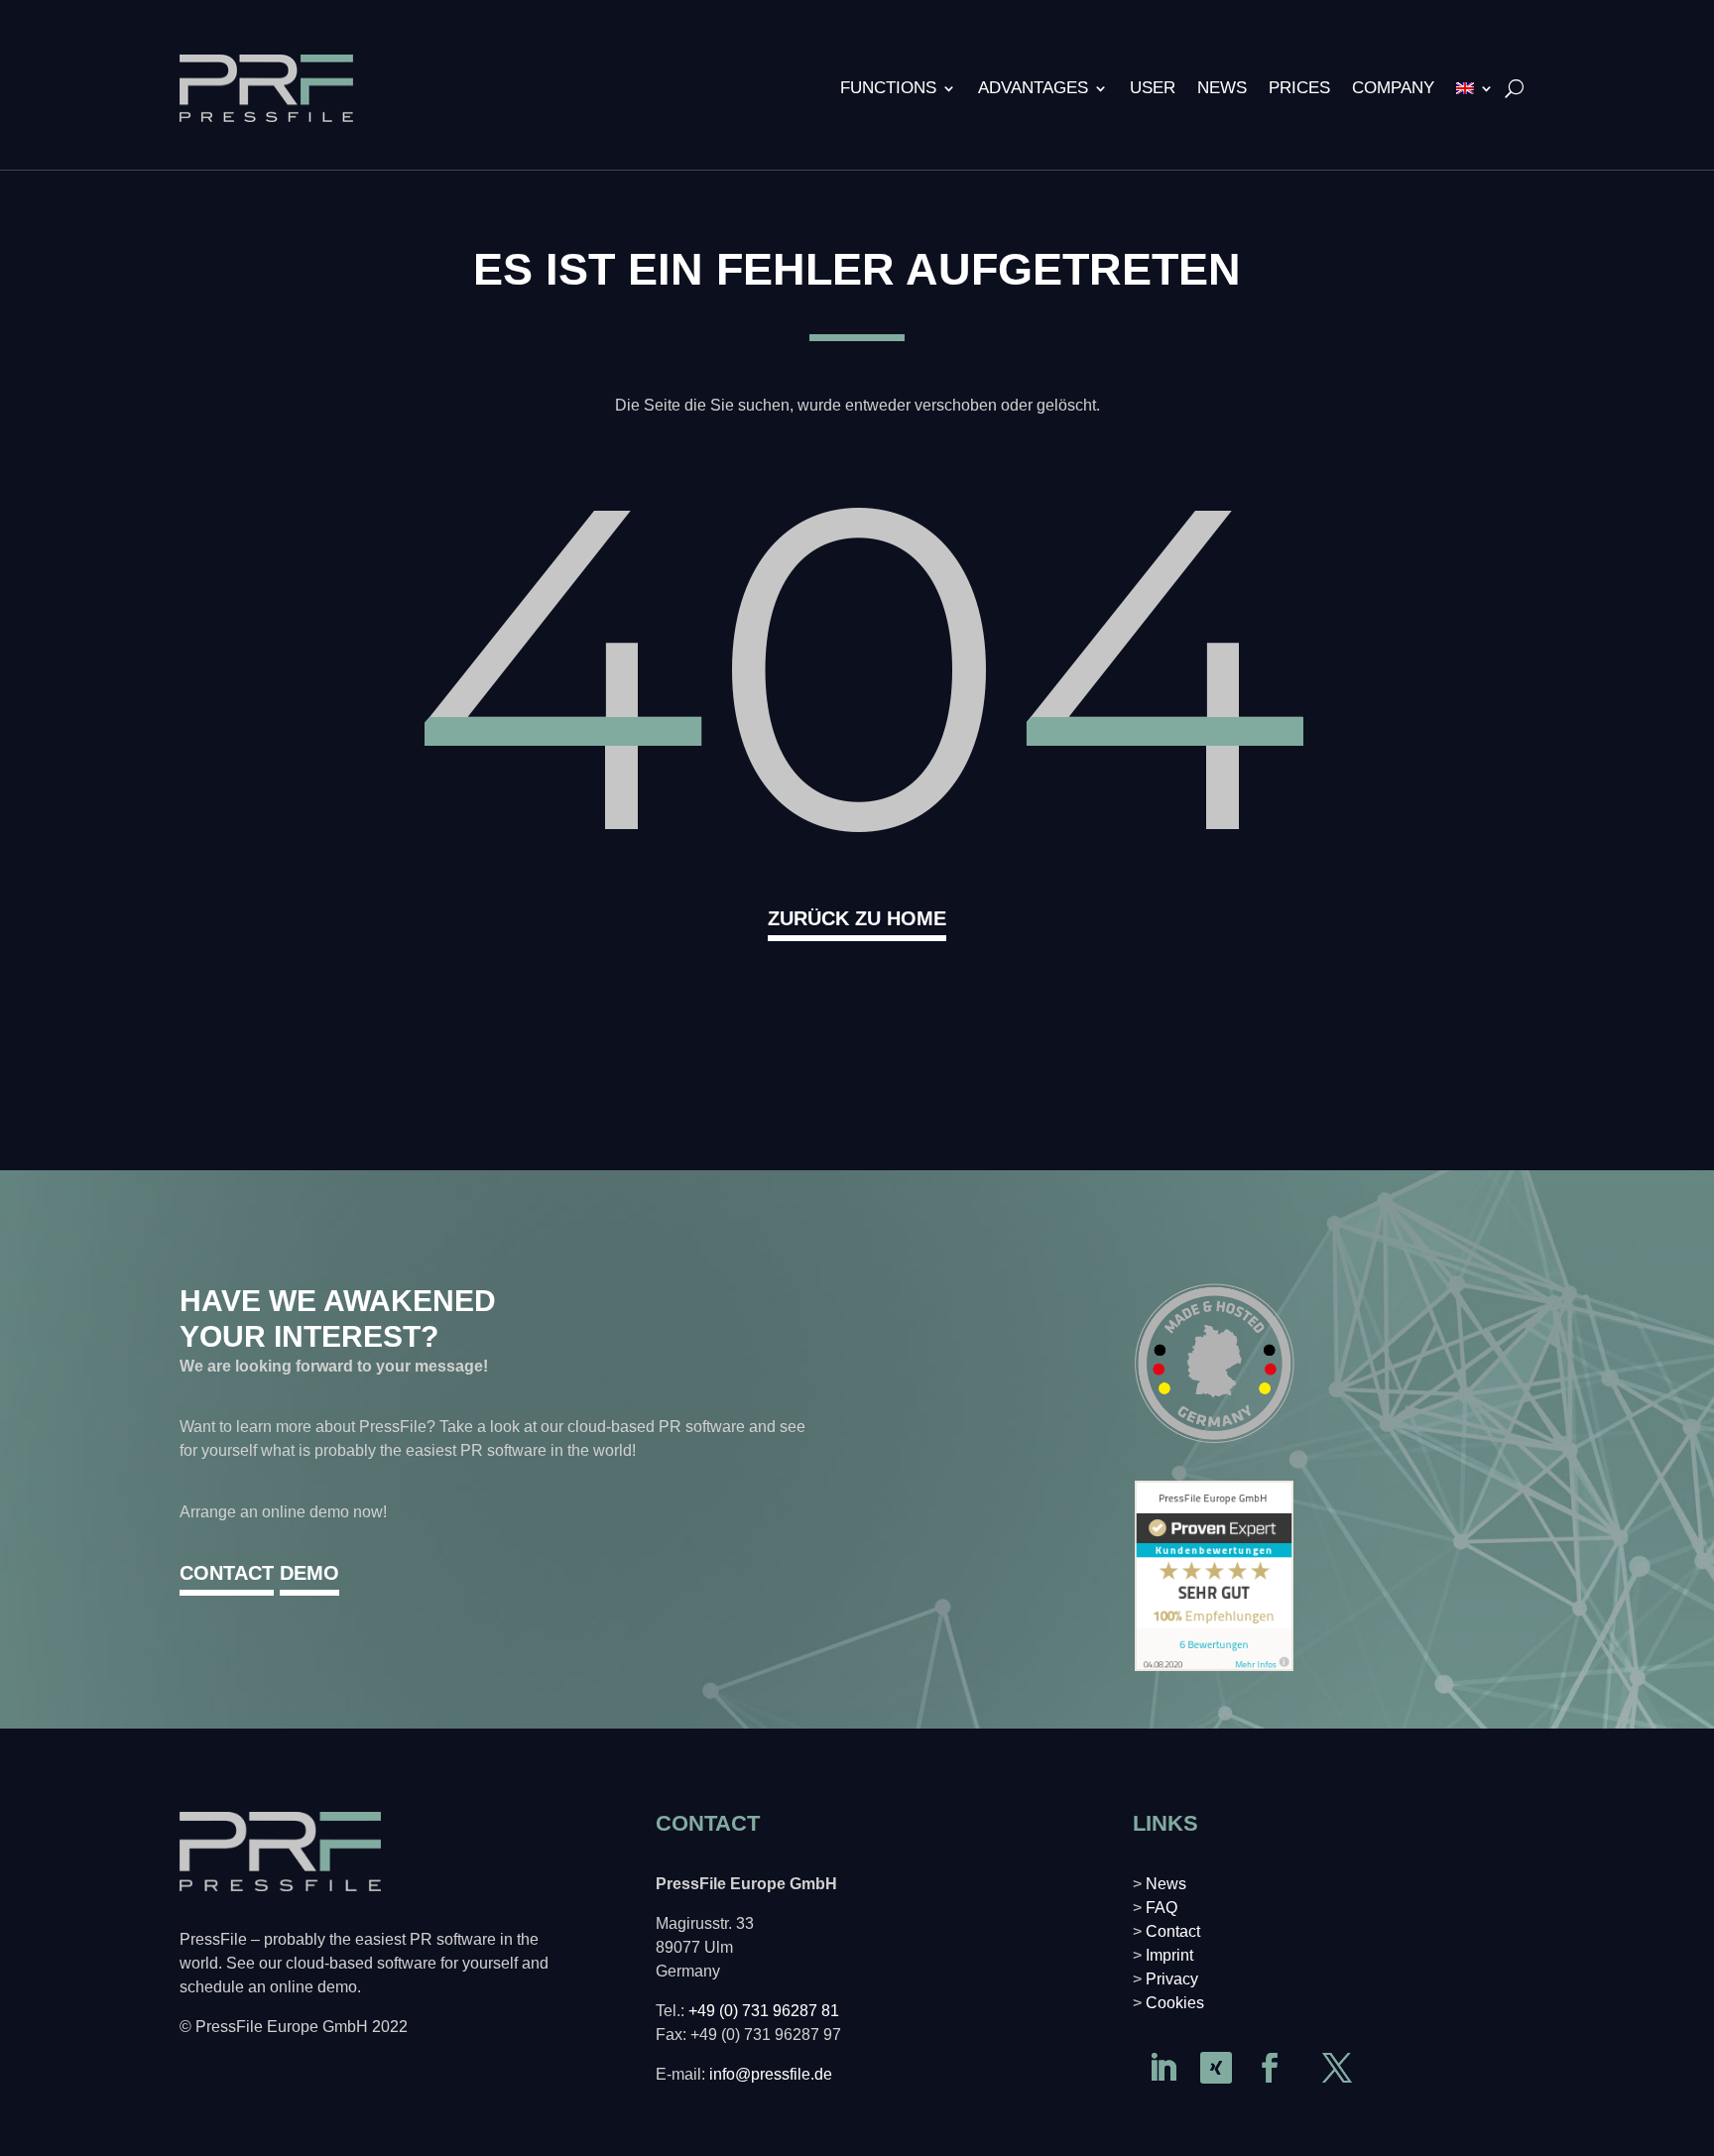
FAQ (1162, 1908)
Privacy (1172, 1979)
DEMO (309, 1573)
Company (1393, 88)
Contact (1173, 1931)
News (1222, 88)
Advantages (1033, 88)
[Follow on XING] (1216, 2068)
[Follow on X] (1337, 2068)
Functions (888, 88)
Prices (1299, 88)
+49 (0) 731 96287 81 (764, 2011)
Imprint (1169, 1955)
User (1153, 88)
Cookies (1175, 2003)
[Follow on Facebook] (1270, 2068)
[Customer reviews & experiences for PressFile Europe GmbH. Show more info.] (1214, 1666)
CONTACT (227, 1573)
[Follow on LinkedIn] (1163, 2068)
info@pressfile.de (771, 2074)
